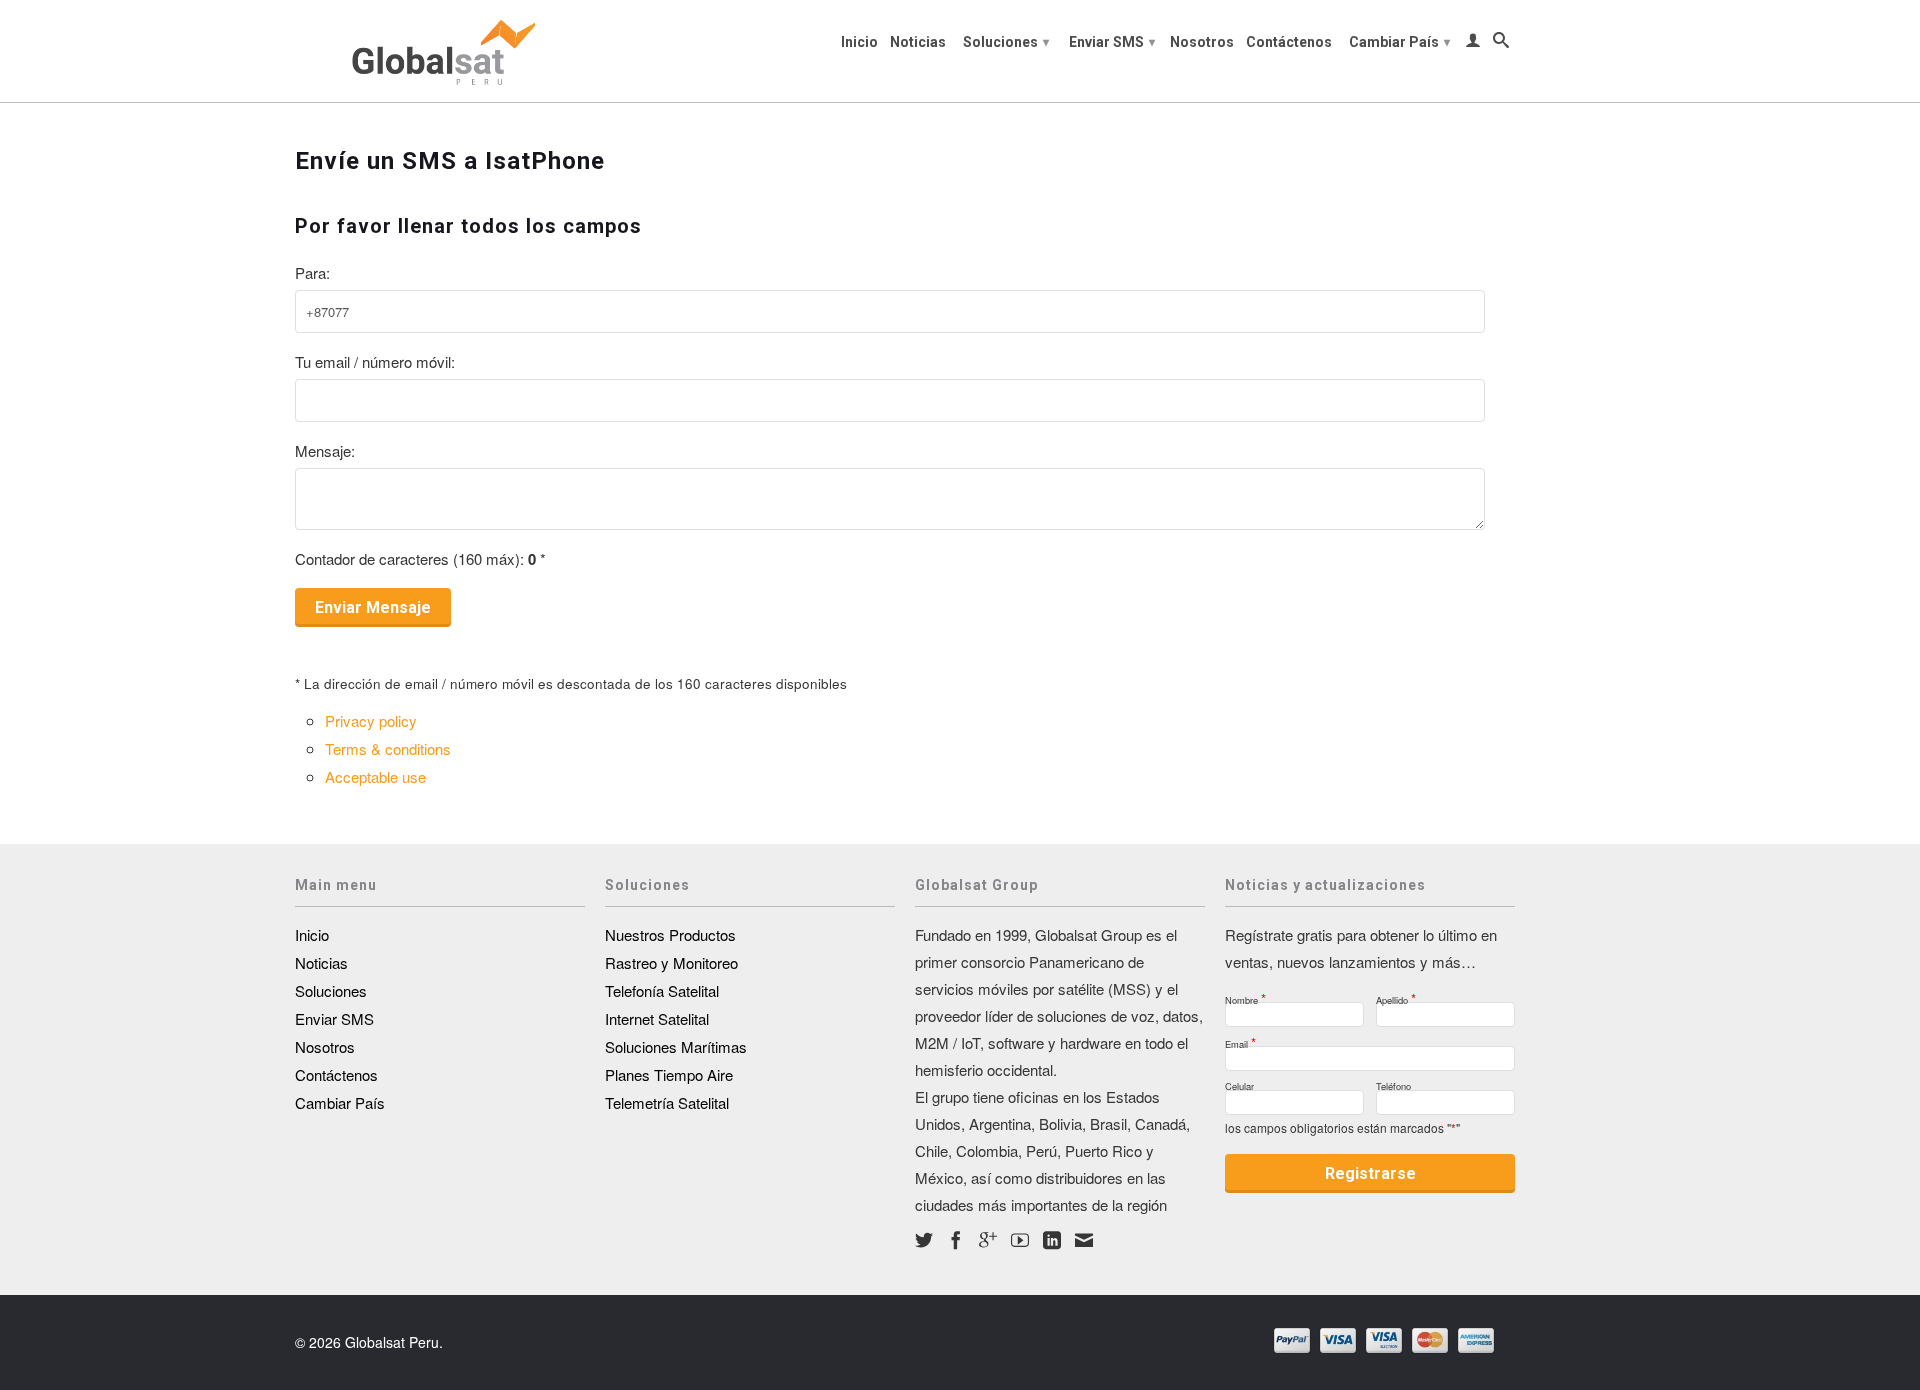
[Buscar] (1501, 44)
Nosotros (1202, 42)
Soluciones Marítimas (676, 1046)
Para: (312, 272)
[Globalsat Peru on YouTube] (1020, 1240)
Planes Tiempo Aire (669, 1074)
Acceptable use (375, 776)
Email (1240, 1038)
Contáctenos (1289, 42)
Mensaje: (325, 450)
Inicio (859, 42)
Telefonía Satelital (662, 990)
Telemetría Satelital (667, 1102)
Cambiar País (1399, 42)
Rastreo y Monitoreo (671, 962)
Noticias (918, 42)
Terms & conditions (388, 748)
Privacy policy (371, 720)
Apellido (1396, 994)
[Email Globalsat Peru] (1084, 1240)
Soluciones (1006, 42)
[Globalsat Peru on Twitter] (924, 1240)
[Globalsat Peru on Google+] (988, 1240)
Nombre (1245, 994)
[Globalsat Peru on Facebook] (956, 1240)
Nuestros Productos (670, 934)
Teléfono (1393, 1083)
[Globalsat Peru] (440, 51)
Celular (1239, 1083)
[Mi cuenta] (1473, 44)
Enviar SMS (1112, 42)
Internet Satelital (657, 1018)
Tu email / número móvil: (375, 361)
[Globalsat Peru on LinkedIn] (1052, 1240)
